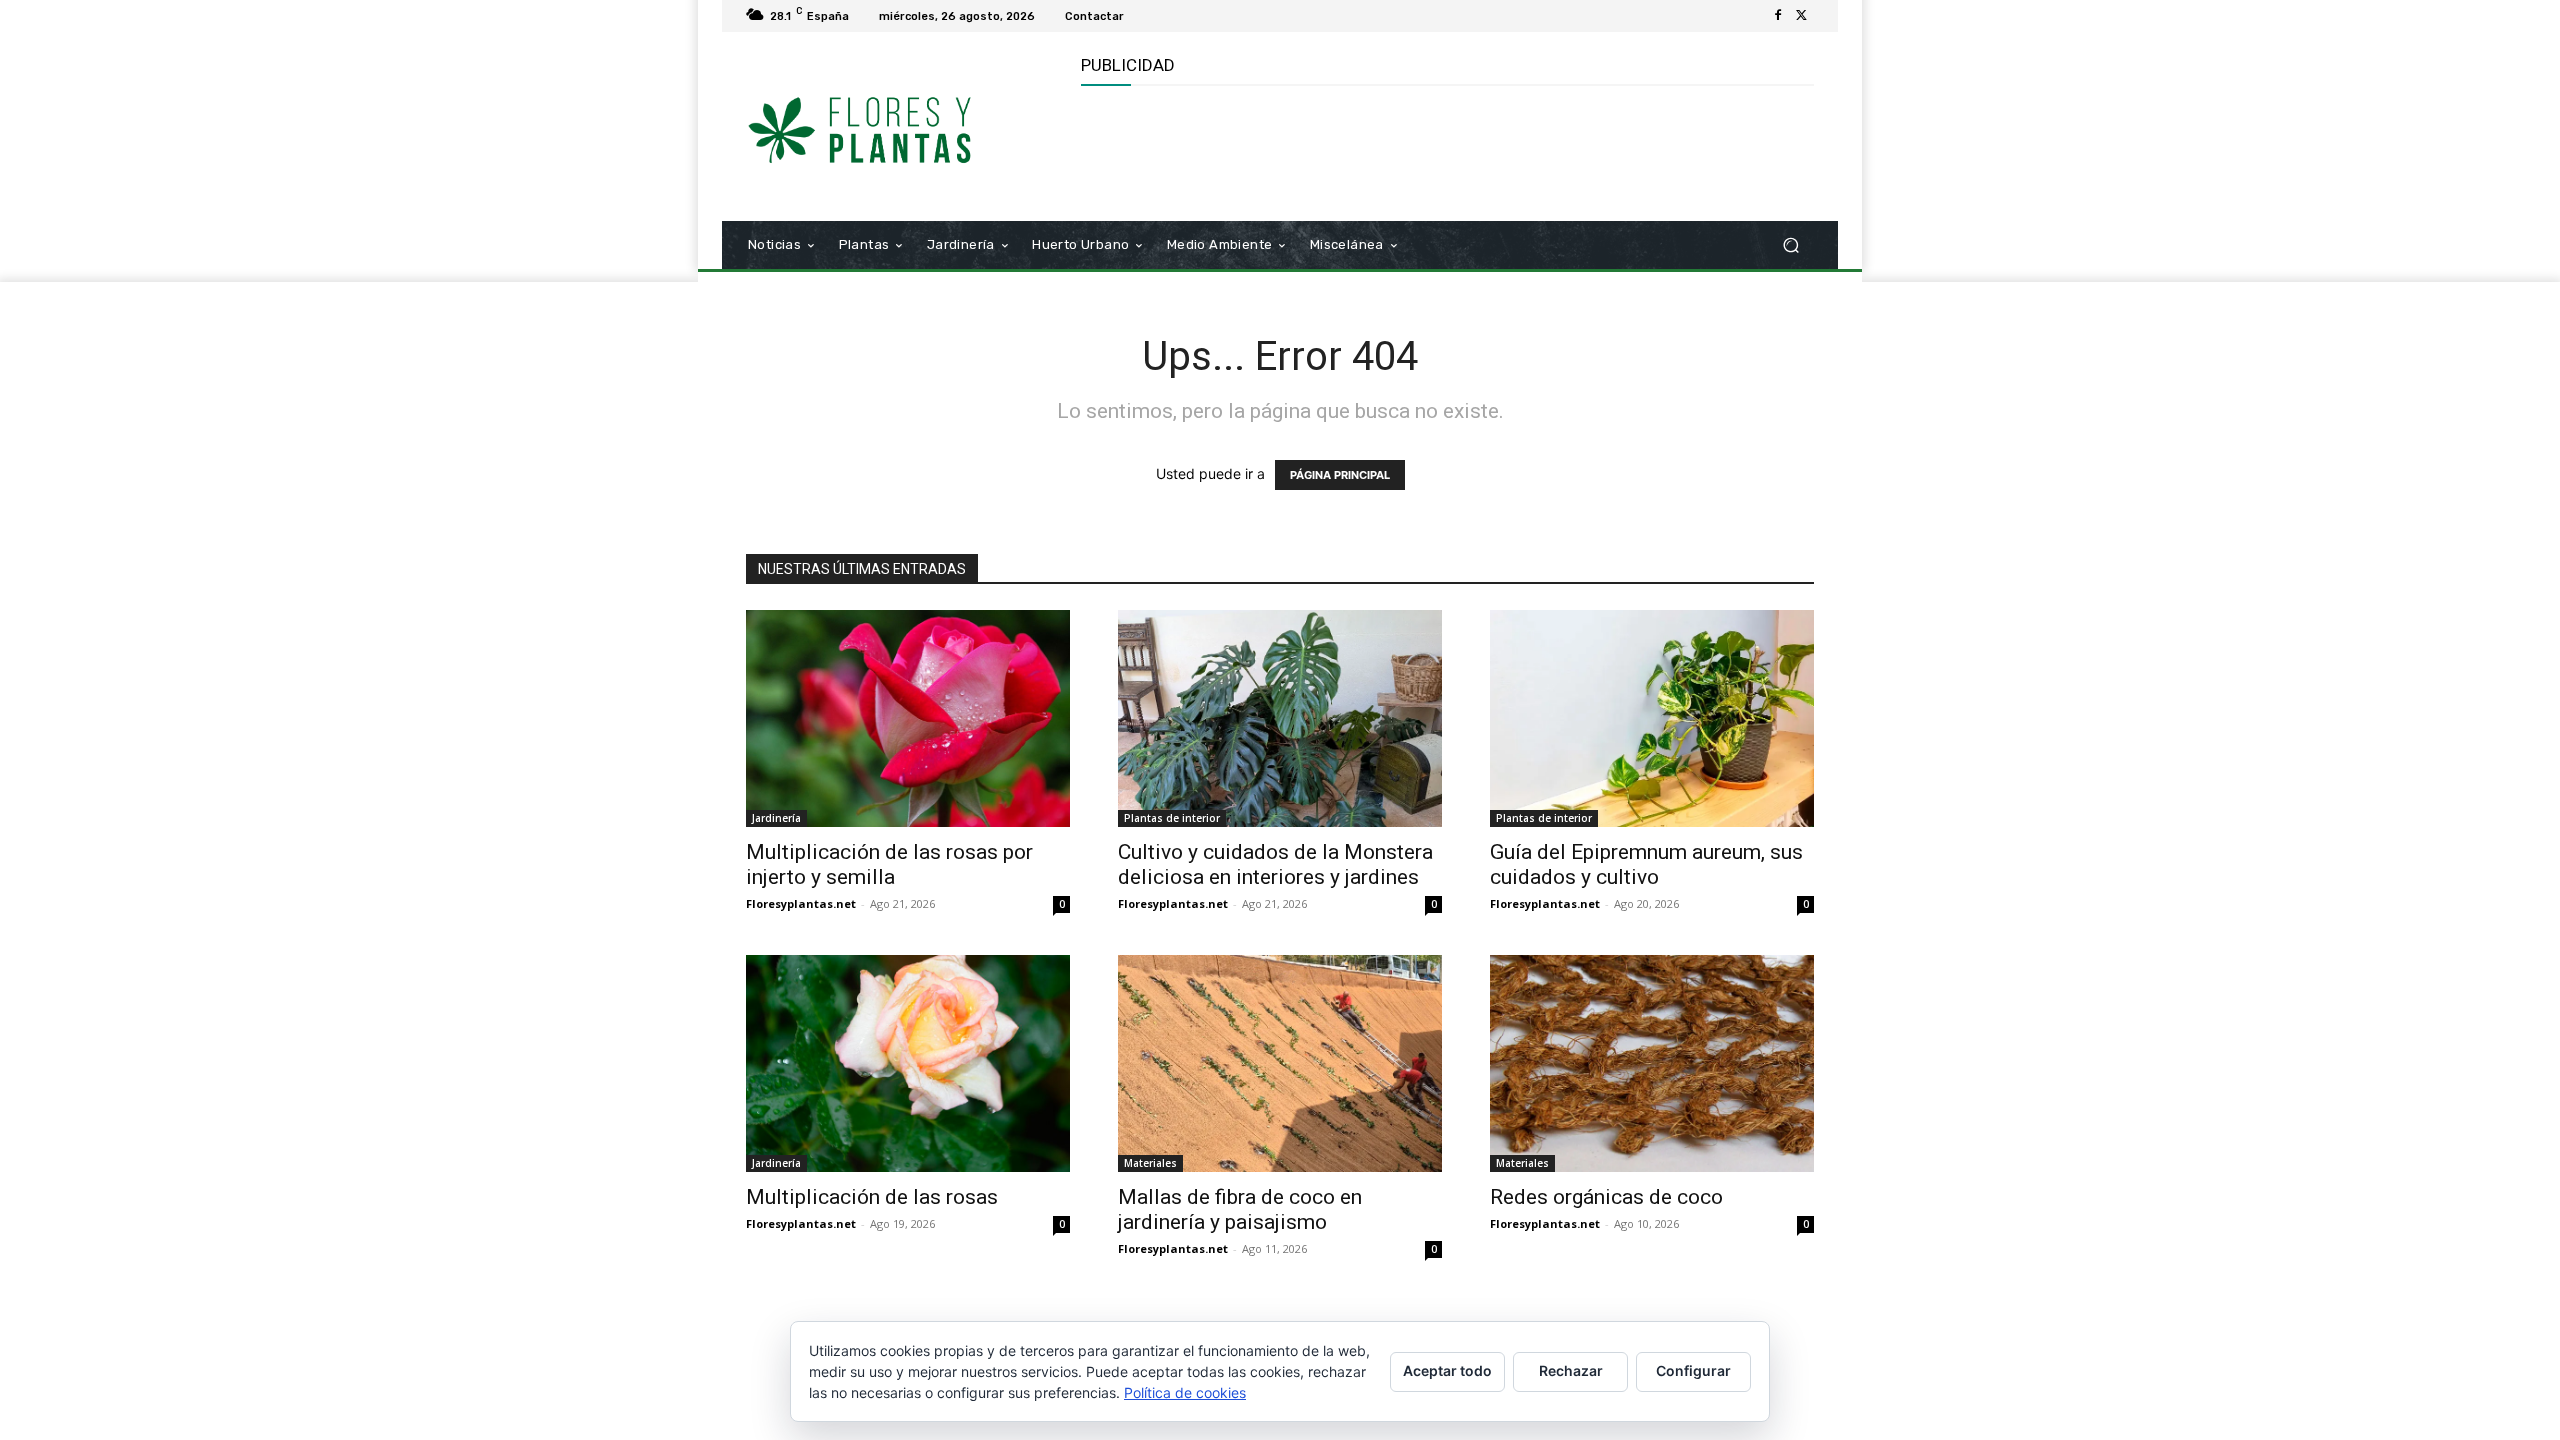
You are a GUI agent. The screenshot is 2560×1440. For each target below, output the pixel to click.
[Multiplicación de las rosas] (908, 1063)
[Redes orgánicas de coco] (1652, 1063)
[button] (1790, 245)
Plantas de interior (1172, 818)
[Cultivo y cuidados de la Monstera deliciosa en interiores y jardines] (1280, 718)
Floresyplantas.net (801, 903)
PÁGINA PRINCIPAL (1340, 475)
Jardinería (776, 818)
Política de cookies (1185, 1392)
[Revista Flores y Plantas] (889, 127)
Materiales (1150, 1163)
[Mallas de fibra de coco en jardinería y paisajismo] (1280, 1063)
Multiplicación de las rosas (872, 1197)
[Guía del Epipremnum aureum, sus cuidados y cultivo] (1652, 718)
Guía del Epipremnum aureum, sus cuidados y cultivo (1646, 864)
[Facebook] (1778, 16)
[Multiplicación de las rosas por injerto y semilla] (908, 718)
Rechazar (1571, 1370)
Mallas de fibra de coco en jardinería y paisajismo (1240, 1209)
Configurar (1693, 1370)
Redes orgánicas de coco (1606, 1197)
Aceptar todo (1447, 1370)
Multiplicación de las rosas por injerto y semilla (889, 864)
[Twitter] (1802, 16)
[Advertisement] (1445, 151)
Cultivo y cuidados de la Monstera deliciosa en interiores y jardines (1275, 864)
